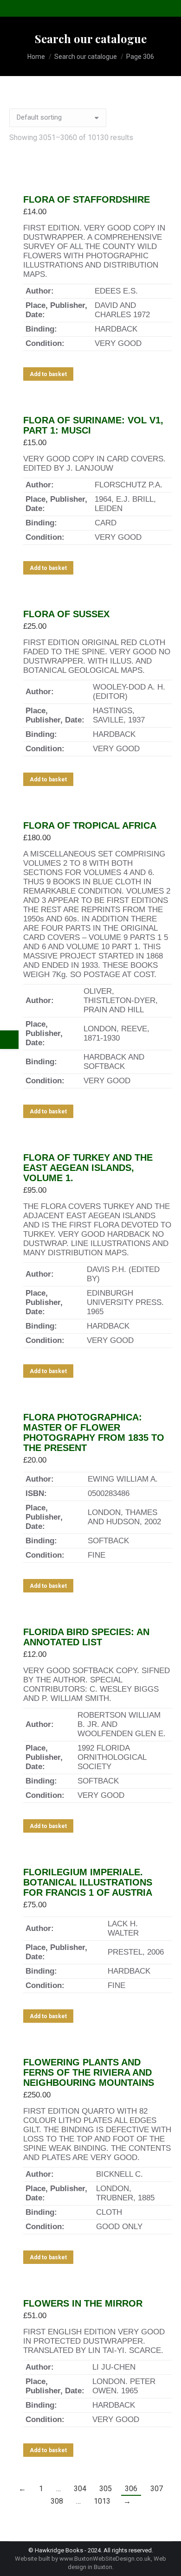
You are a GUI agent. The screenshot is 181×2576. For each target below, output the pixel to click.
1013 (102, 2501)
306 (131, 2489)
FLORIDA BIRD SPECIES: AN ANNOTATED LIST (86, 1637)
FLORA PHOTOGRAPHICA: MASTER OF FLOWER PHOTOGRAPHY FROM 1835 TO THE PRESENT (94, 1432)
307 (157, 2489)
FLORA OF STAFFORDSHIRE (87, 199)
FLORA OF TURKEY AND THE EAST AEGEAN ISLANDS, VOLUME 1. (88, 1168)
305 (106, 2489)
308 (57, 2501)
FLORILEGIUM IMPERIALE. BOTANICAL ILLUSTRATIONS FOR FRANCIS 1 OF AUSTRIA (88, 1882)
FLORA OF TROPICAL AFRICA (90, 825)
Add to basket (48, 374)
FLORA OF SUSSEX (66, 614)
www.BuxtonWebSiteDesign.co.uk (105, 2559)
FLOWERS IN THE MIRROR (83, 2303)
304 (80, 2489)
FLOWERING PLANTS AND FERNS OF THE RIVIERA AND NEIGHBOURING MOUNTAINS (89, 2072)
